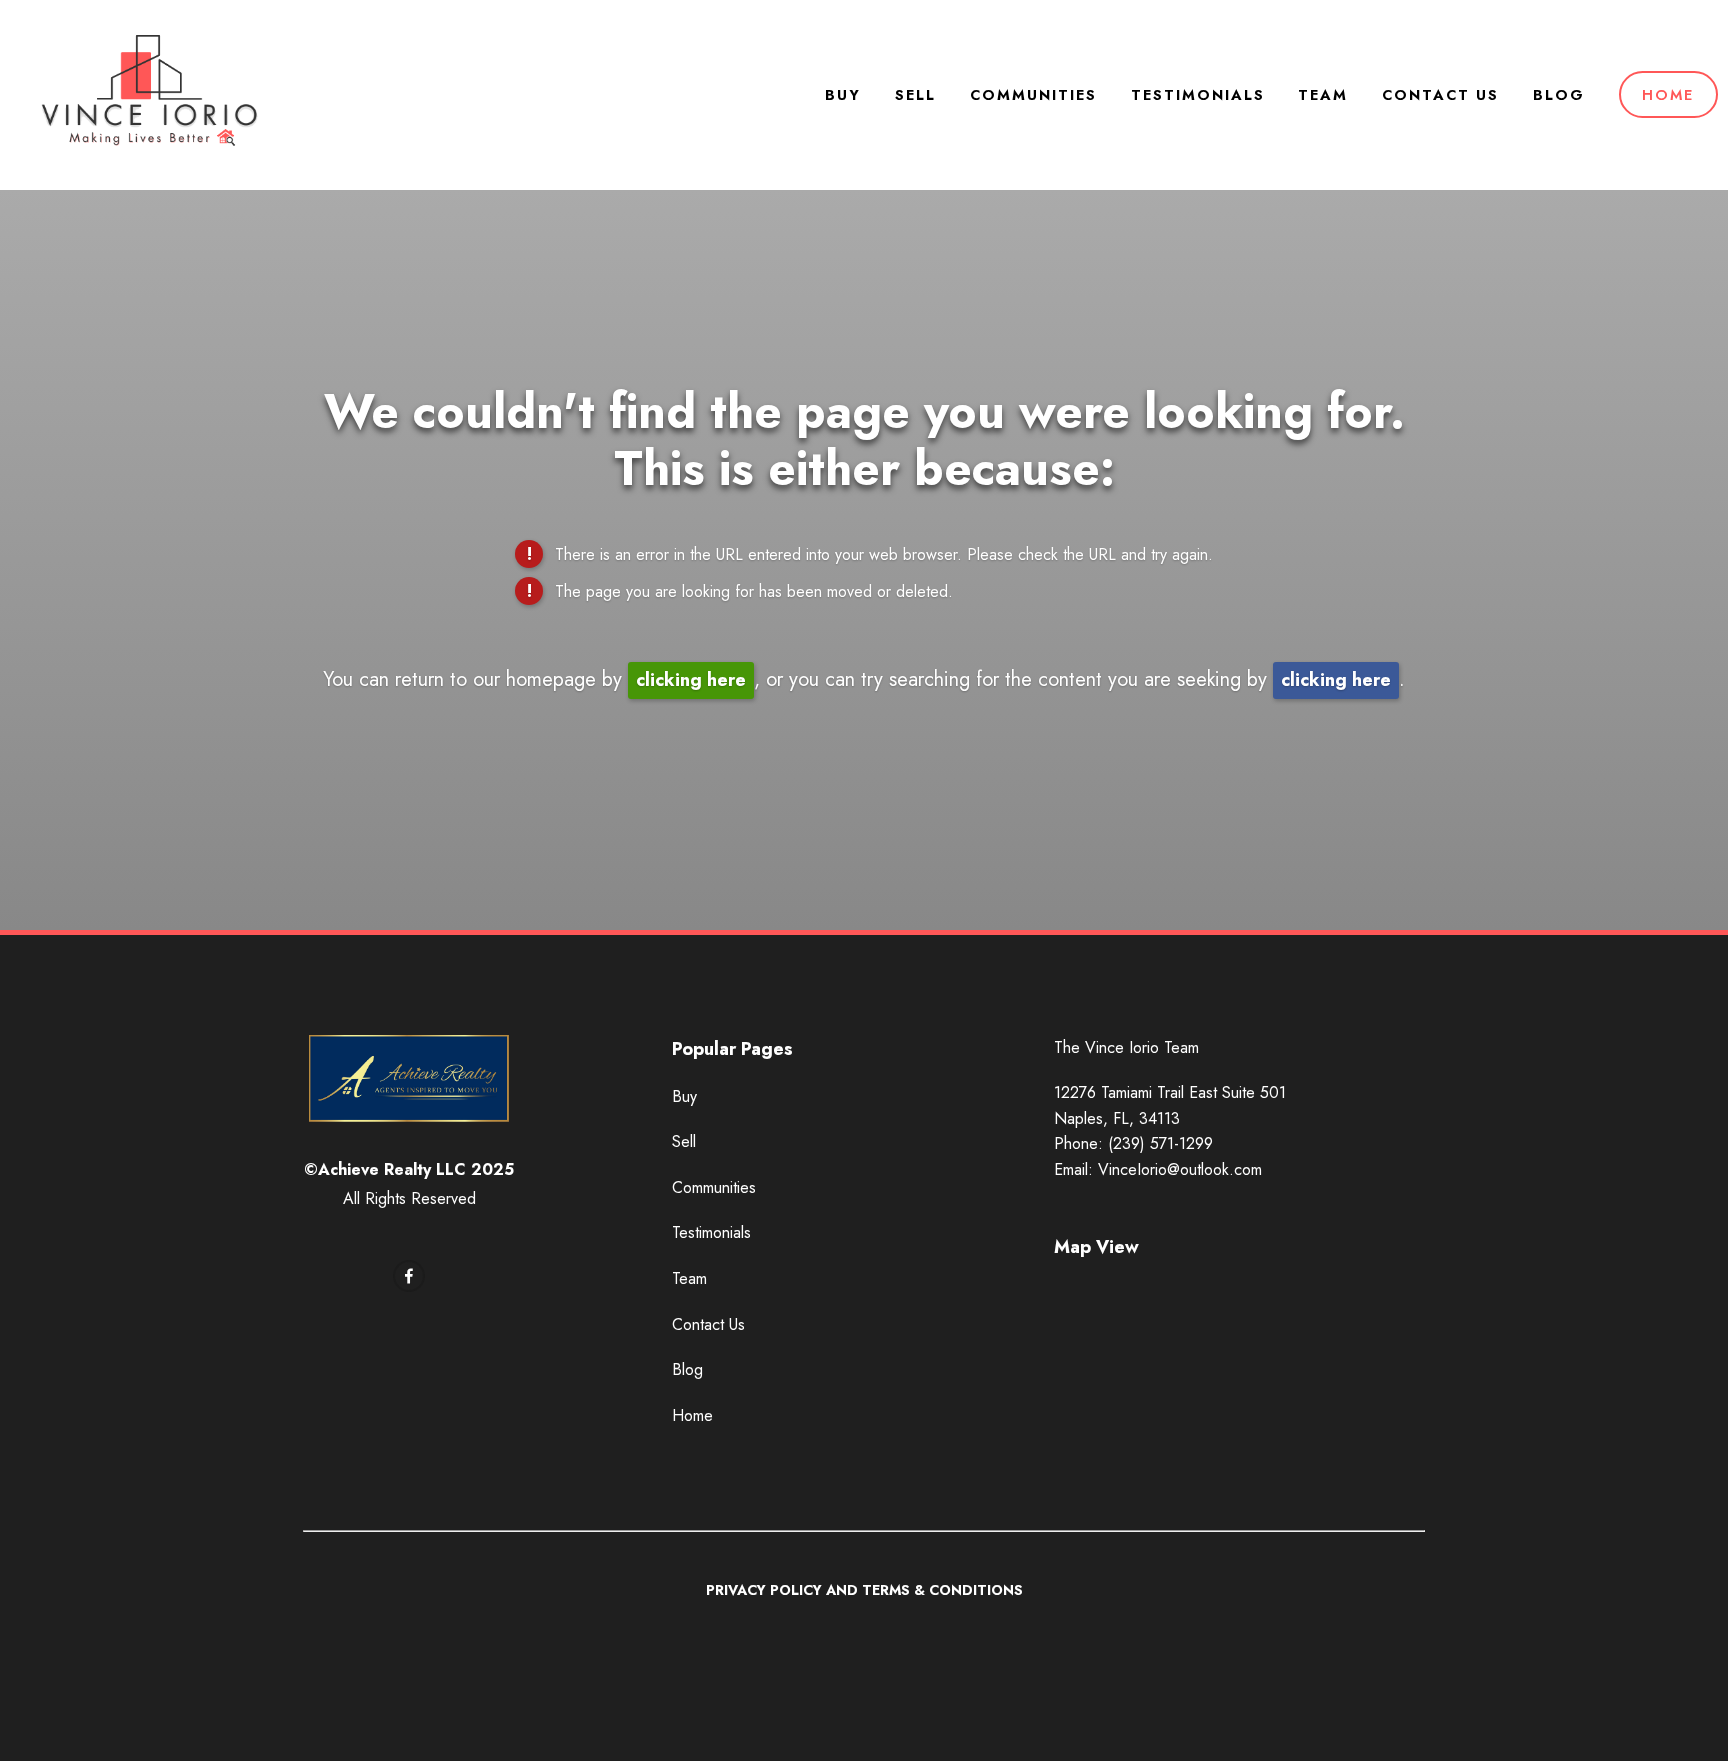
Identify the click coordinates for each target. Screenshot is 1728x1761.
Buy (843, 95)
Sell (915, 95)
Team (1323, 95)
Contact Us (1440, 95)
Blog (1559, 95)
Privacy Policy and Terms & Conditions (864, 1590)
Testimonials (1198, 95)
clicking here (691, 680)
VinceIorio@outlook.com (1180, 1169)
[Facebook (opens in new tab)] (409, 1276)
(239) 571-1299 (1160, 1143)
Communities (1033, 95)
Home (1668, 95)
